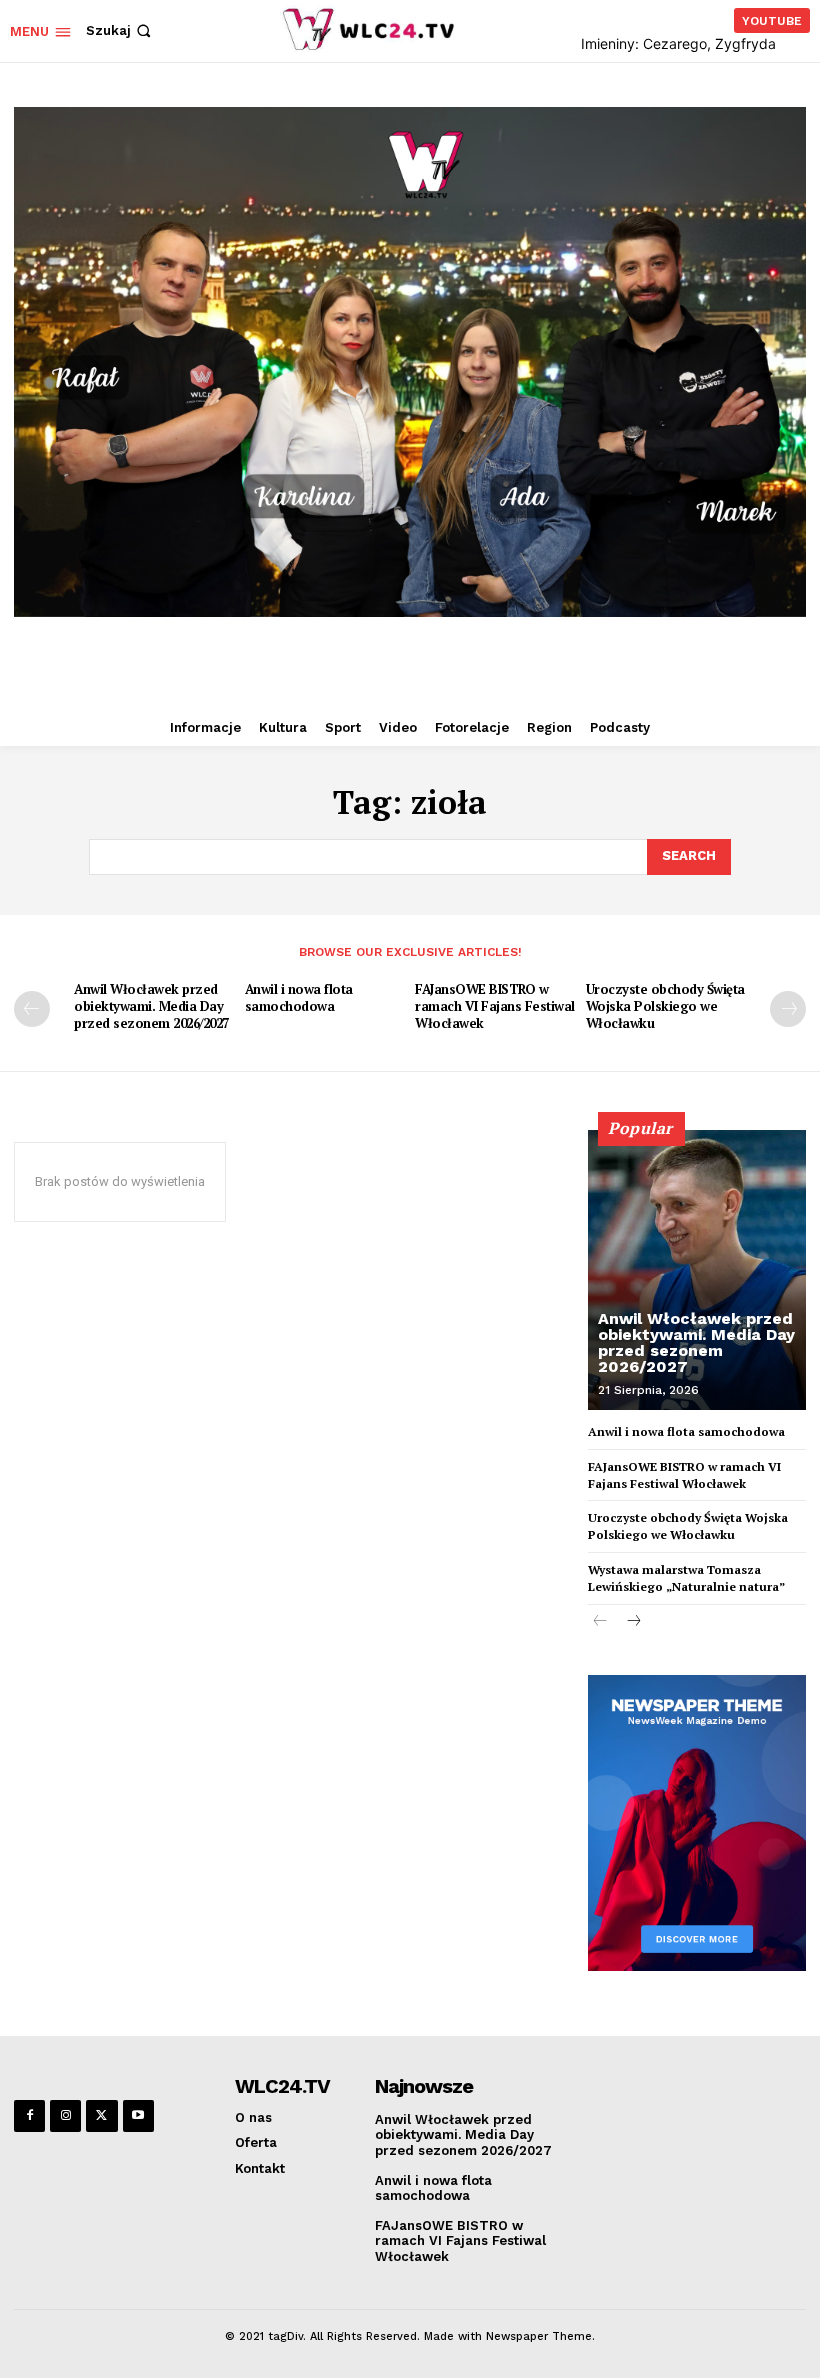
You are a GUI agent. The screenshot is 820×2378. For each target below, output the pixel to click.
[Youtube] (138, 2115)
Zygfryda (745, 43)
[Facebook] (29, 2115)
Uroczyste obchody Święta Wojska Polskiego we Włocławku (665, 1006)
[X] (101, 2115)
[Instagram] (65, 2115)
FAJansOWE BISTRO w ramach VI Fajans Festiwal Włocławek (495, 1006)
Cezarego (675, 43)
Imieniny (608, 43)
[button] (120, 30)
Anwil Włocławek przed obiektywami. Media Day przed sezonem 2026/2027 (151, 1006)
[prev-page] (32, 1009)
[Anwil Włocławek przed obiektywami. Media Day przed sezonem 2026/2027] (697, 1270)
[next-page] (788, 1009)
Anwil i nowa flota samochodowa (299, 997)
